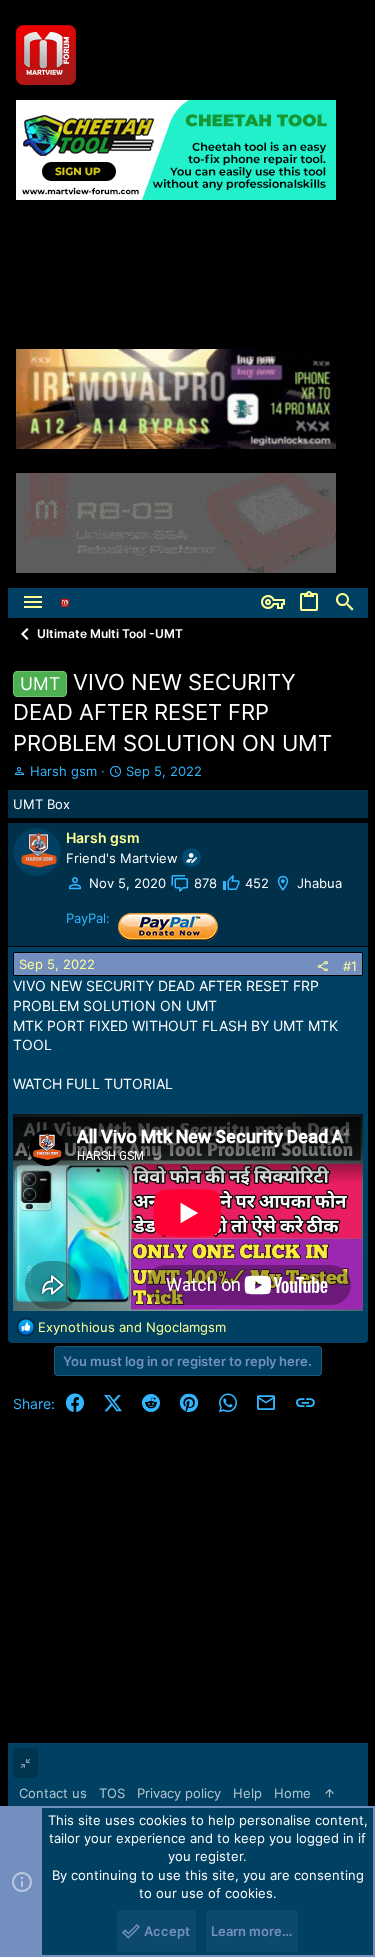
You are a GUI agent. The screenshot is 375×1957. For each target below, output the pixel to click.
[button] (33, 603)
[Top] (329, 1793)
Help (247, 1793)
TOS (112, 1793)
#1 (350, 966)
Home (292, 1793)
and (132, 1327)
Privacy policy (179, 1793)
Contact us (53, 1793)
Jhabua (319, 883)
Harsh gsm (63, 771)
